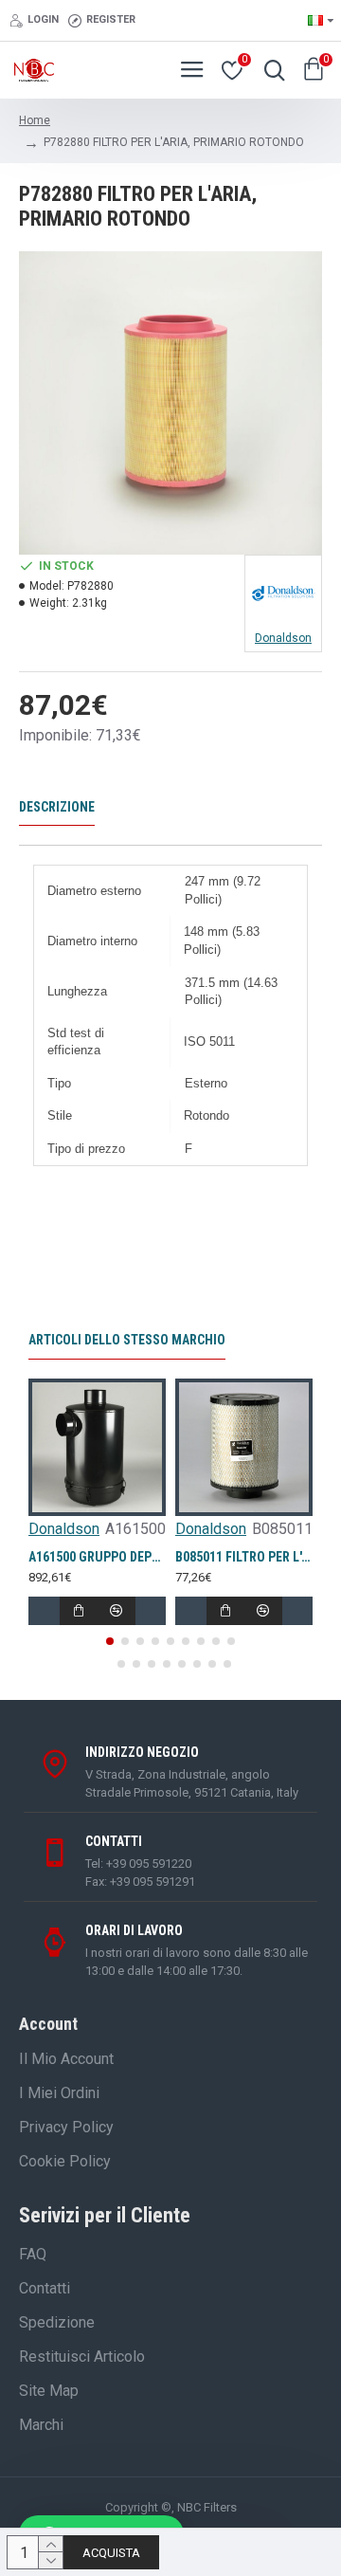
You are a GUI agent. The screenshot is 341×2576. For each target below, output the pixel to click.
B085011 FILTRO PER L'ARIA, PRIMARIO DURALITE (244, 1557)
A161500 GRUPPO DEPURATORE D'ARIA (97, 1557)
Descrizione (57, 807)
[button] (110, 1641)
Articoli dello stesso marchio (127, 1340)
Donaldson (64, 1529)
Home (35, 120)
